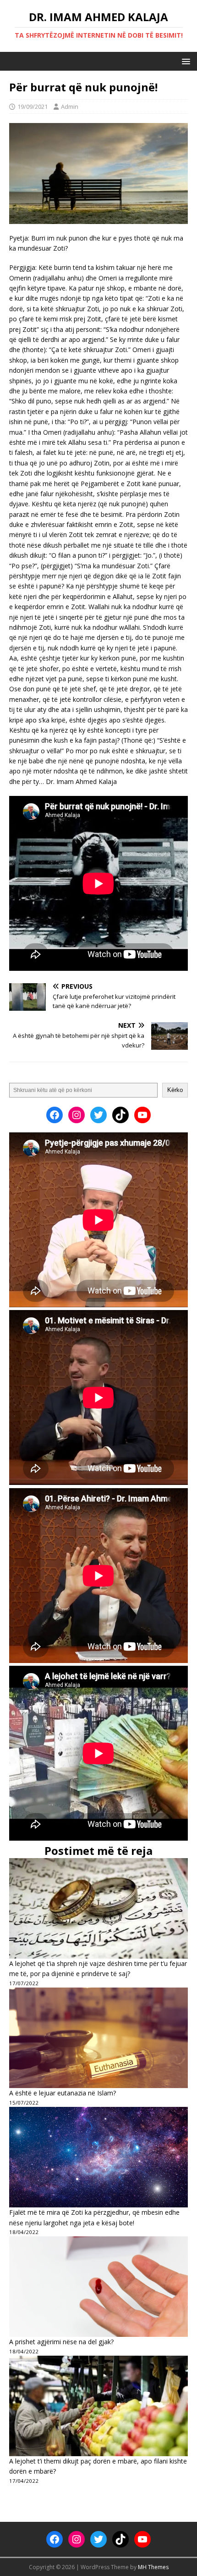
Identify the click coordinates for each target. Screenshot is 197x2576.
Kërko (175, 1090)
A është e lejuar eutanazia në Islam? (63, 2093)
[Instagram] (77, 1115)
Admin (70, 106)
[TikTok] (120, 1115)
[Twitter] (98, 1115)
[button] (184, 61)
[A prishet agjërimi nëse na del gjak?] (98, 2287)
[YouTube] (142, 1115)
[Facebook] (55, 1115)
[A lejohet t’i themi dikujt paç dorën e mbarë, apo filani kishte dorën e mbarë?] (98, 2406)
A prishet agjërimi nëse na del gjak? (61, 2342)
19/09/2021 (33, 106)
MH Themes (153, 2567)
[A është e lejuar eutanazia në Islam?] (98, 2038)
